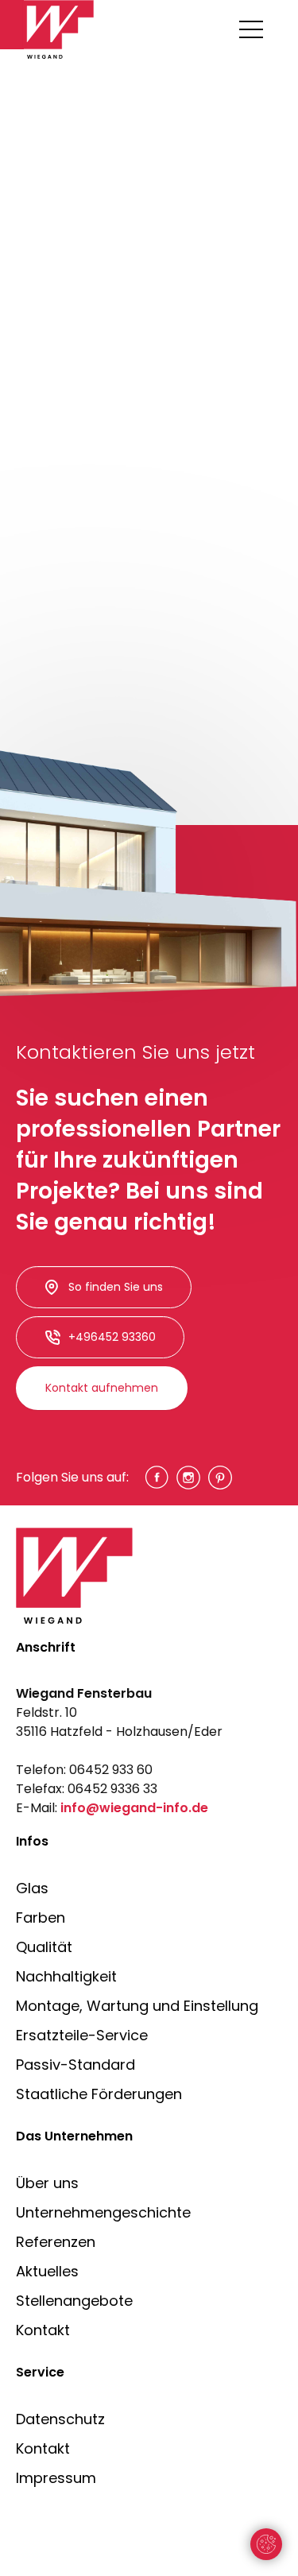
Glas (32, 1888)
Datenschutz (60, 2419)
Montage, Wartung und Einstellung (137, 2006)
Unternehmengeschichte (103, 2212)
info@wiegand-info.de (134, 1808)
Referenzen (56, 2242)
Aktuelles (47, 2271)
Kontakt (43, 2330)
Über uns (47, 2183)
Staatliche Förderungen (99, 2094)
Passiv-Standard (75, 2065)
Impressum (56, 2478)
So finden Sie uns (116, 1287)
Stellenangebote (74, 2301)
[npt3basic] (60, 29)
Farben (41, 1917)
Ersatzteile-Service (82, 2035)
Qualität (44, 1947)
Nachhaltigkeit (66, 1976)
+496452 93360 (112, 1337)
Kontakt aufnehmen (102, 1388)
